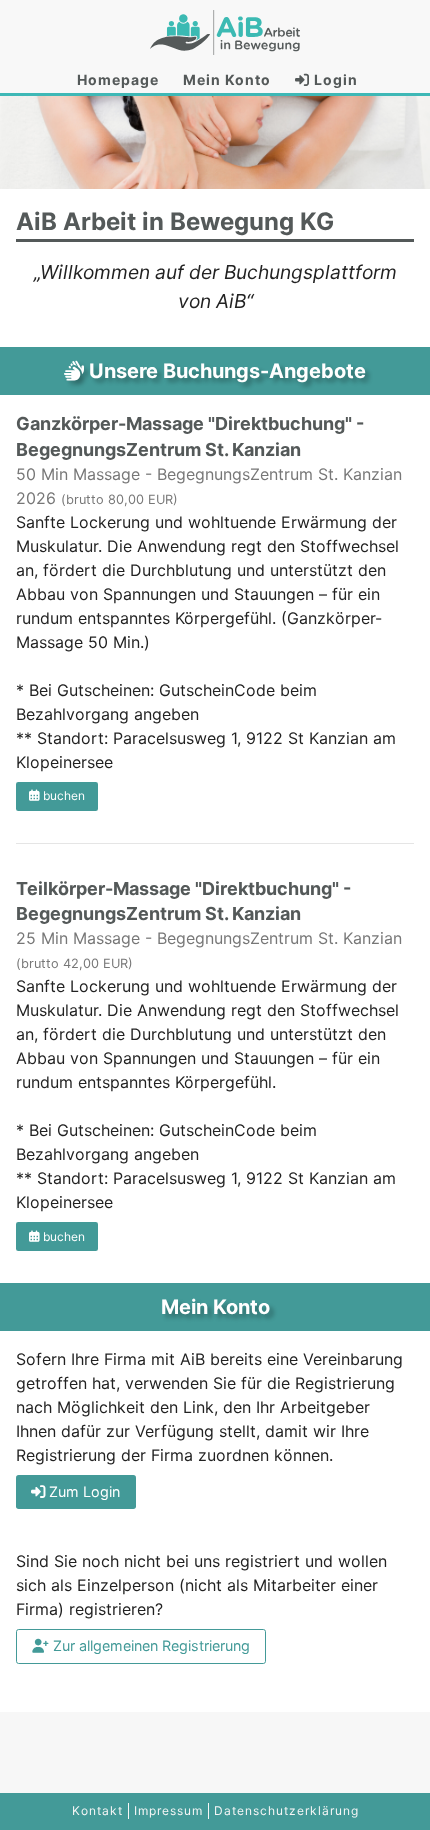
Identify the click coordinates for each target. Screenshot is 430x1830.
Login (334, 79)
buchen (62, 795)
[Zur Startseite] (225, 32)
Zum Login (82, 1491)
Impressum (168, 1810)
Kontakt (97, 1810)
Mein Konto (227, 79)
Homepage (118, 79)
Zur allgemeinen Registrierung (149, 1645)
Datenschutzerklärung (286, 1810)
